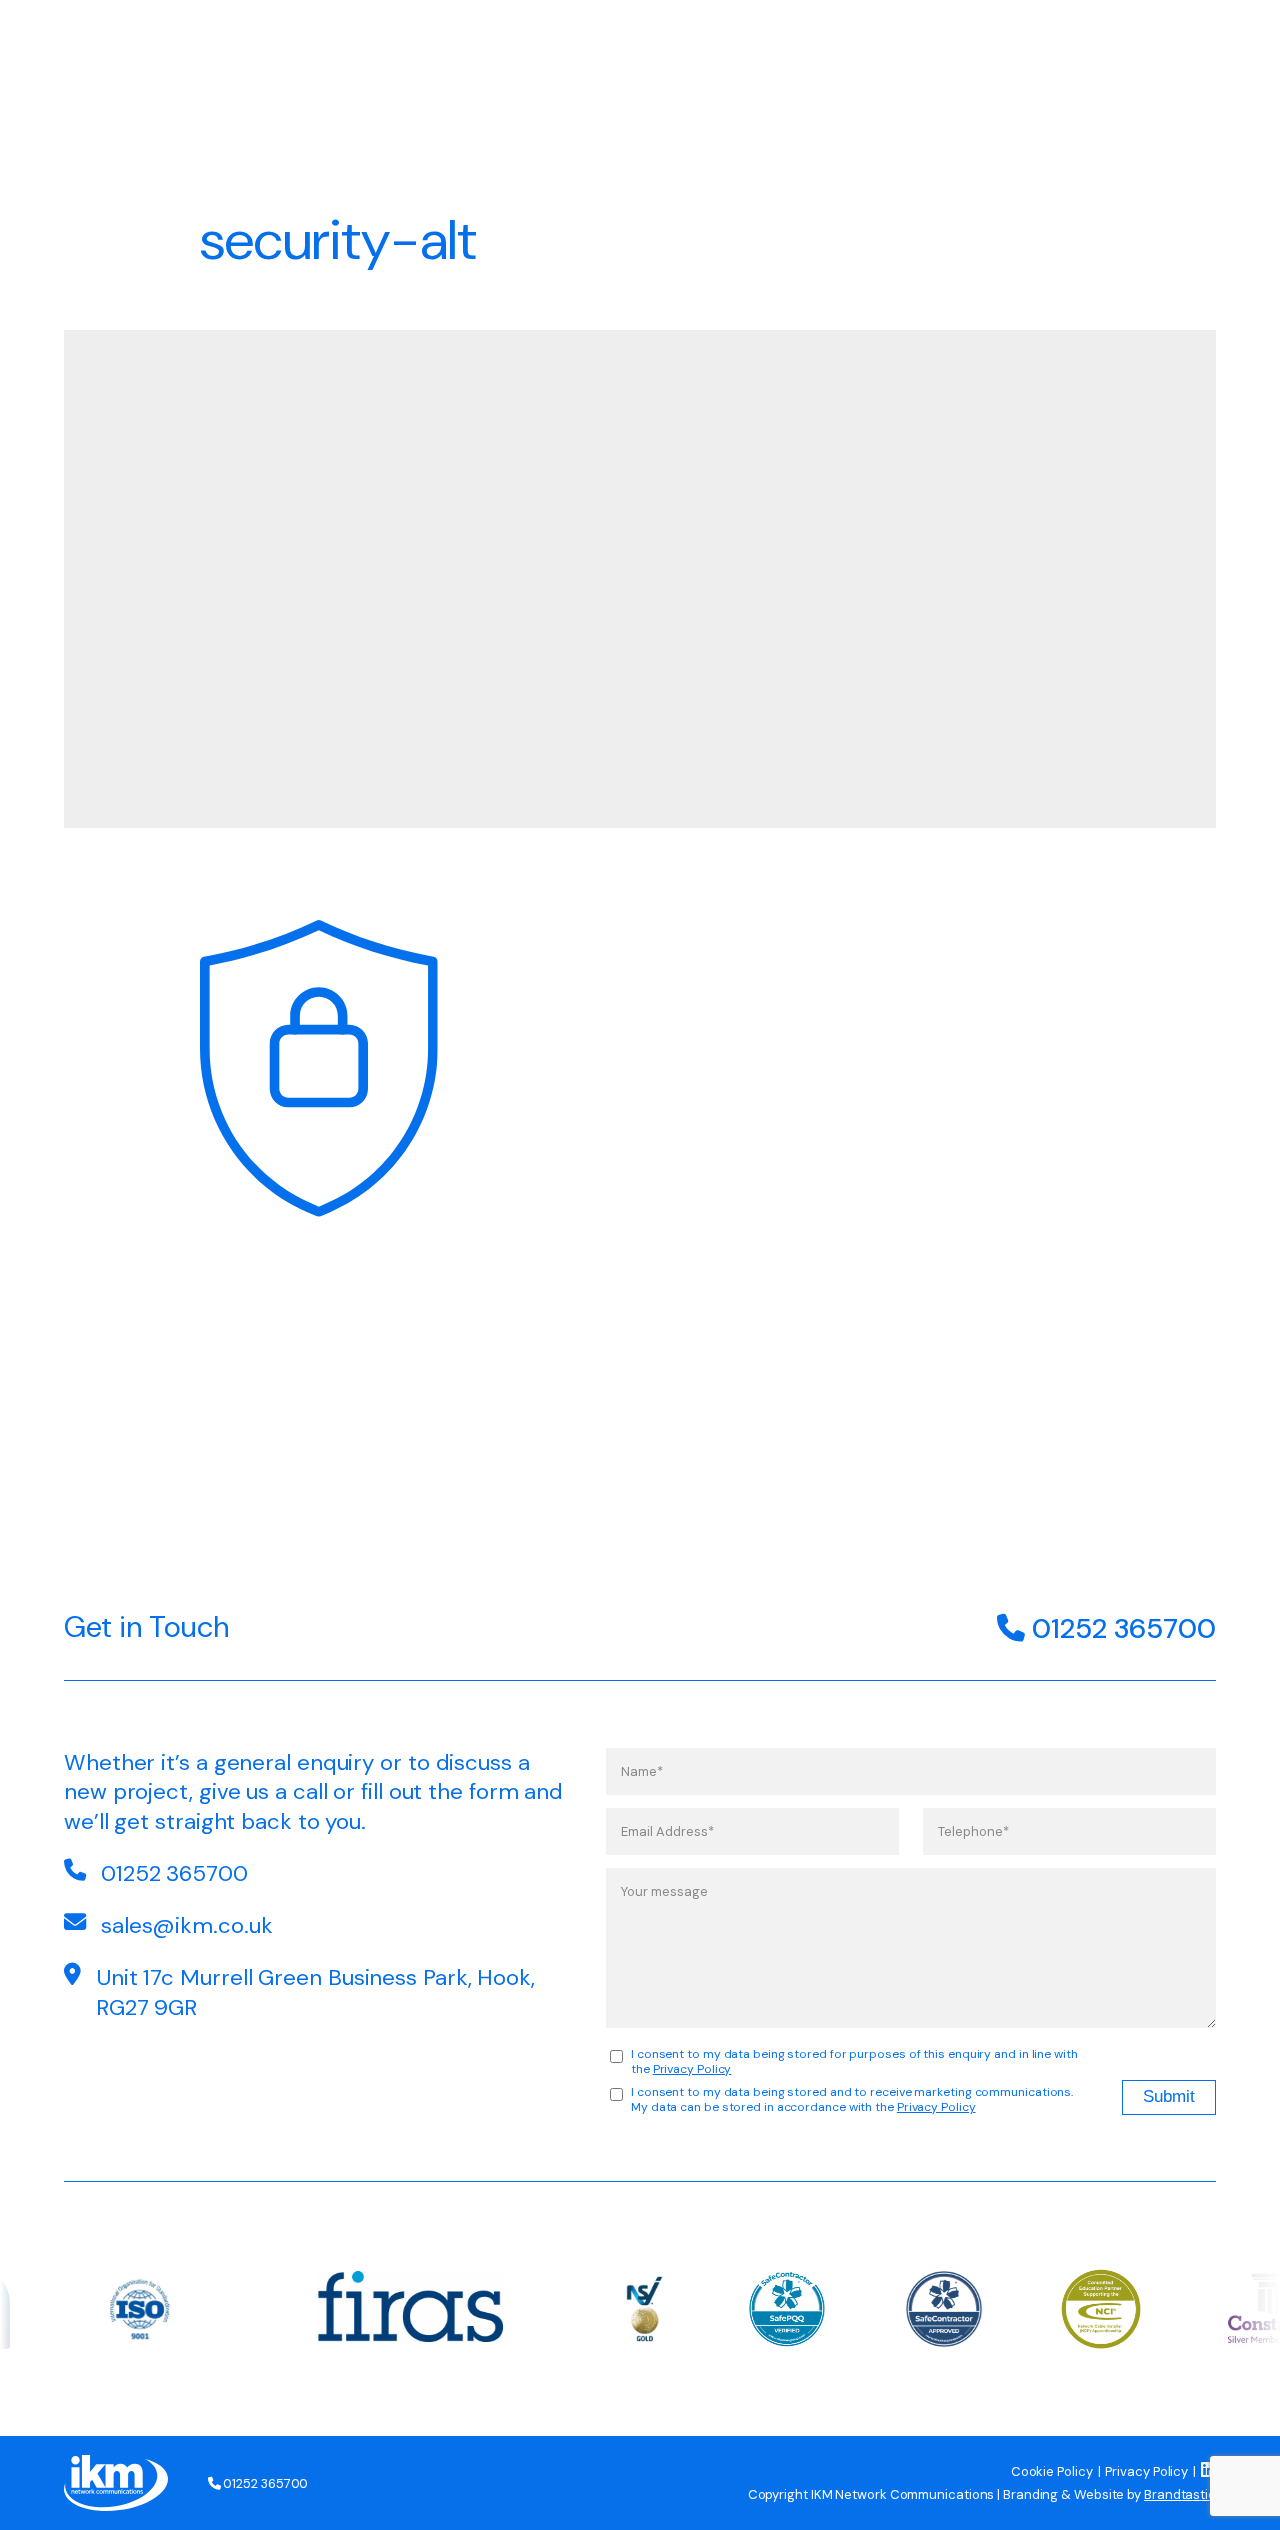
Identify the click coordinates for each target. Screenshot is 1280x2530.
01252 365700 (1120, 1628)
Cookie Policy (1052, 2471)
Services (629, 47)
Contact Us (1163, 47)
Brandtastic (1180, 2494)
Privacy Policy (692, 2069)
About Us (736, 47)
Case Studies (862, 47)
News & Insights (1017, 47)
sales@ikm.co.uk (187, 1925)
